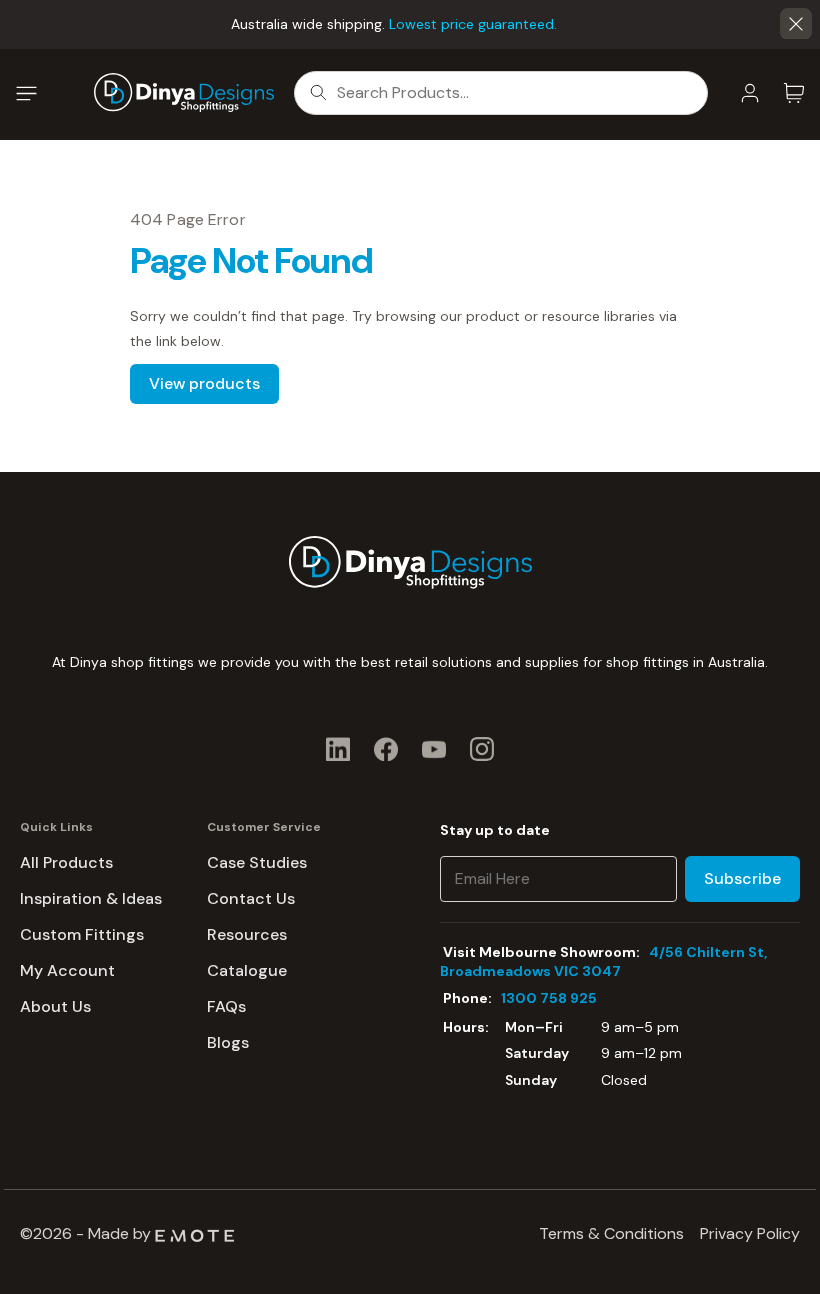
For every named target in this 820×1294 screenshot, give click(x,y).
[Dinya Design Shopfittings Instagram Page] (482, 748)
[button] (796, 24)
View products (204, 383)
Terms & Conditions (611, 1233)
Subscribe (742, 878)
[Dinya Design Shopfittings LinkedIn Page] (338, 748)
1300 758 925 (549, 998)
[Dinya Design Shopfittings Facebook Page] (386, 748)
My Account (67, 970)
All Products (66, 862)
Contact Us (251, 898)
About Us (55, 1006)
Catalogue (247, 970)
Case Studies (257, 862)
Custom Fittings (82, 934)
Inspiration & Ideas (91, 898)
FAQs (226, 1006)
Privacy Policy (750, 1233)
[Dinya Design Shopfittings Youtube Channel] (434, 748)
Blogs (228, 1042)
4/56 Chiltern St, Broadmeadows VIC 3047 (603, 961)
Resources (247, 934)
